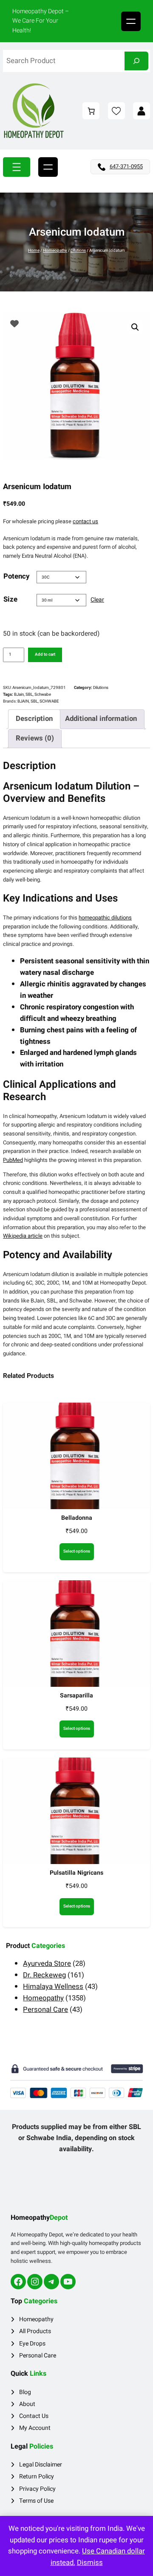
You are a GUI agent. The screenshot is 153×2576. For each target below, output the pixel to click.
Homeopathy (55, 251)
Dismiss (90, 2563)
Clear (97, 600)
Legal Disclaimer (41, 2465)
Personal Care (38, 2356)
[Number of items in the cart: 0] (91, 111)
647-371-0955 (126, 166)
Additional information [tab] (101, 719)
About (27, 2404)
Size (10, 599)
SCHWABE (49, 701)
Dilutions (78, 251)
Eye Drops (32, 2344)
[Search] (136, 61)
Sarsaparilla (76, 1696)
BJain (19, 694)
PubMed (13, 1160)
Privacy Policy (37, 2489)
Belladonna (77, 1518)
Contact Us (34, 2416)
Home (34, 251)
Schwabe (43, 694)
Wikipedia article (23, 1236)
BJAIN (23, 701)
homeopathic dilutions (105, 918)
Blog (25, 2392)
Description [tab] (34, 719)
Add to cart (45, 654)
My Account (35, 2428)
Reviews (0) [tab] (35, 738)
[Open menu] (131, 21)
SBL (29, 694)
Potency (16, 576)
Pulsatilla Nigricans (76, 1873)
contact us (85, 521)
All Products (35, 2331)
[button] (135, 327)
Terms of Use (36, 2501)
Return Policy (37, 2477)
